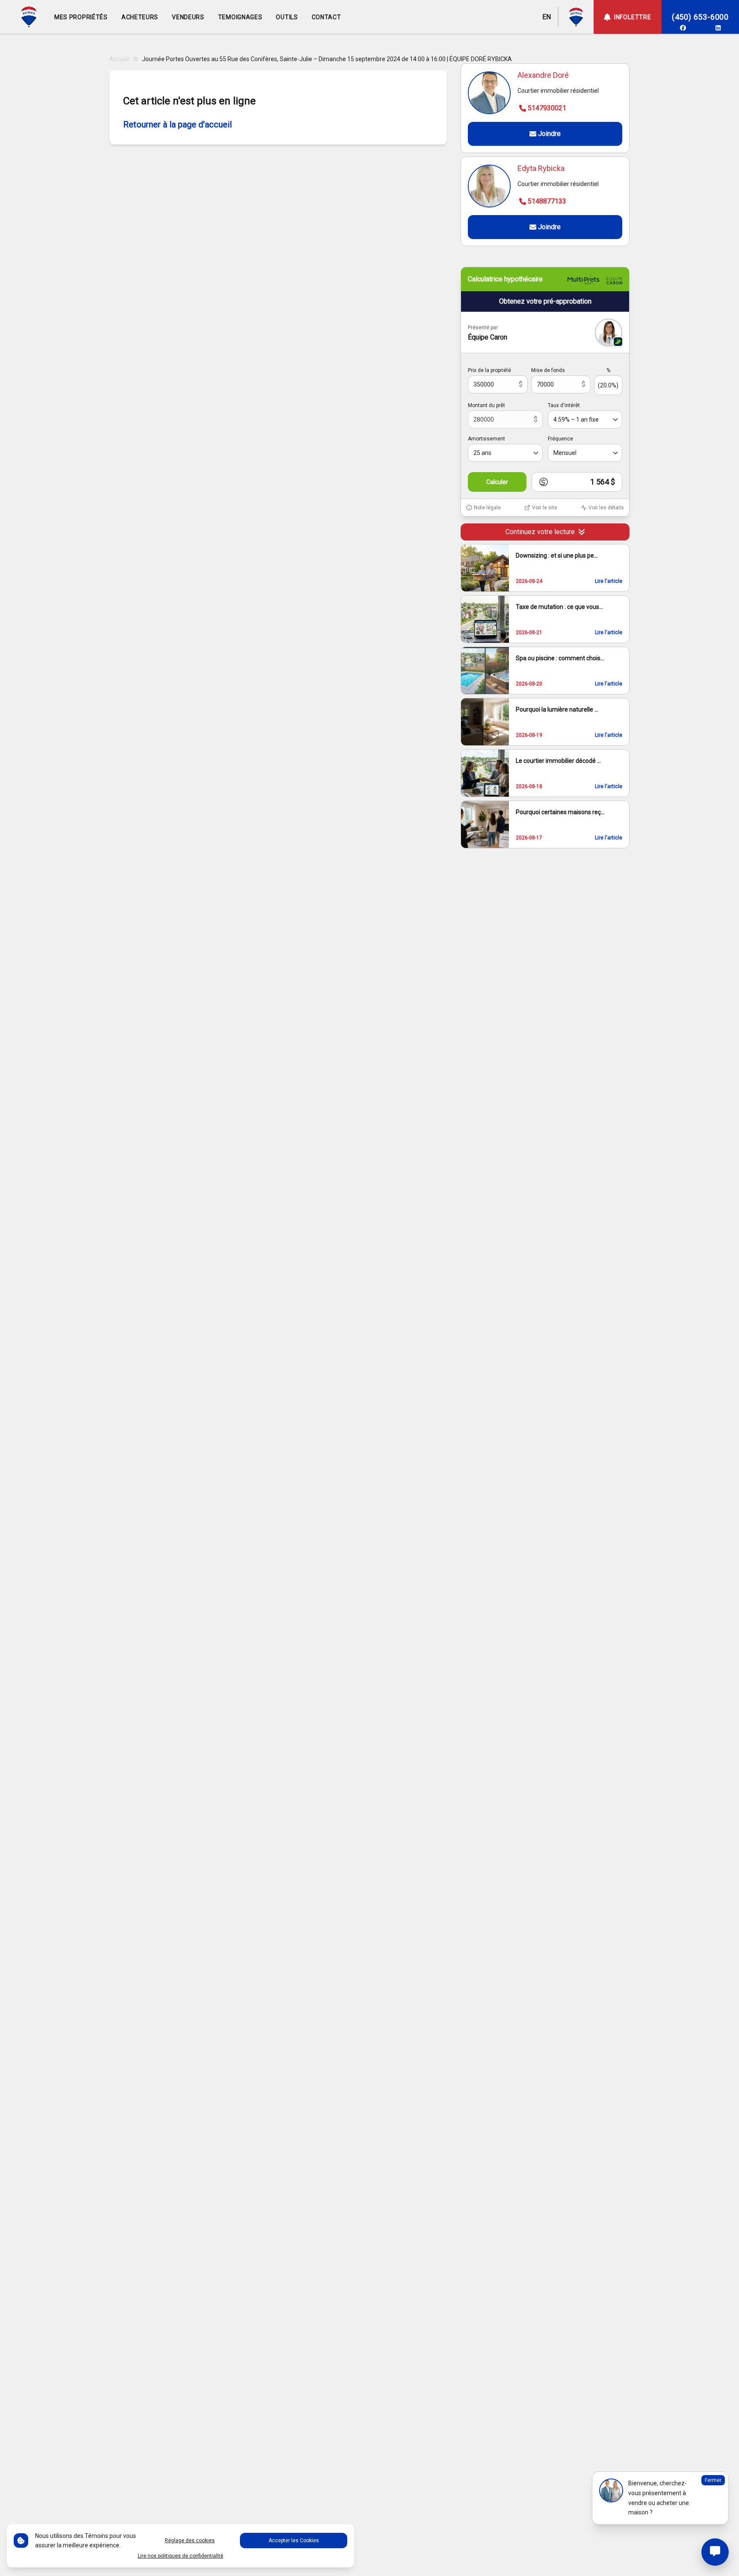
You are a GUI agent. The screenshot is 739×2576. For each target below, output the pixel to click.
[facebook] (683, 28)
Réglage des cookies (190, 2541)
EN (547, 17)
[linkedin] (718, 28)
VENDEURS (188, 17)
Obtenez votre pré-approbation (545, 301)
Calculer (497, 482)
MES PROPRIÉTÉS (81, 17)
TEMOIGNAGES (240, 17)
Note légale (487, 508)
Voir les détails (606, 508)
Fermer (713, 2480)
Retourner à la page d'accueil (177, 124)
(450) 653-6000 (700, 17)
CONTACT (327, 17)
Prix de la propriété (489, 370)
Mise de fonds (548, 370)
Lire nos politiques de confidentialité (180, 2556)
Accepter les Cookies (294, 2541)
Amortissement (486, 439)
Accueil (119, 59)
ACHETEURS (140, 17)
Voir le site (545, 508)
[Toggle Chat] (715, 2552)
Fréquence (560, 439)
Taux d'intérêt (564, 405)
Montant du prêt (486, 405)
